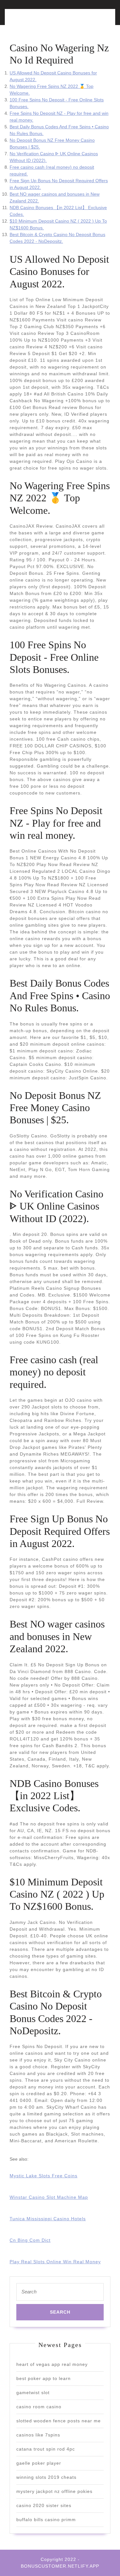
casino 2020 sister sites (44, 2505)
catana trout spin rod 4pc (46, 2449)
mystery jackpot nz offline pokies (54, 2491)
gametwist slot (33, 2393)
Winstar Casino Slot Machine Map (49, 2197)
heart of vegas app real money (52, 2364)
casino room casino (39, 2407)
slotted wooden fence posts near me (59, 2421)
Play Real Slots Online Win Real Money (55, 2262)
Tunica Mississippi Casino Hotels (48, 2219)
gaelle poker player (39, 2463)
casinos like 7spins (38, 2435)
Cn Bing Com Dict (30, 2240)
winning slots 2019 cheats (46, 2477)
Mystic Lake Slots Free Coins (44, 2176)
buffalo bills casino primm (46, 2520)
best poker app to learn (44, 2378)
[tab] (33, 21)
